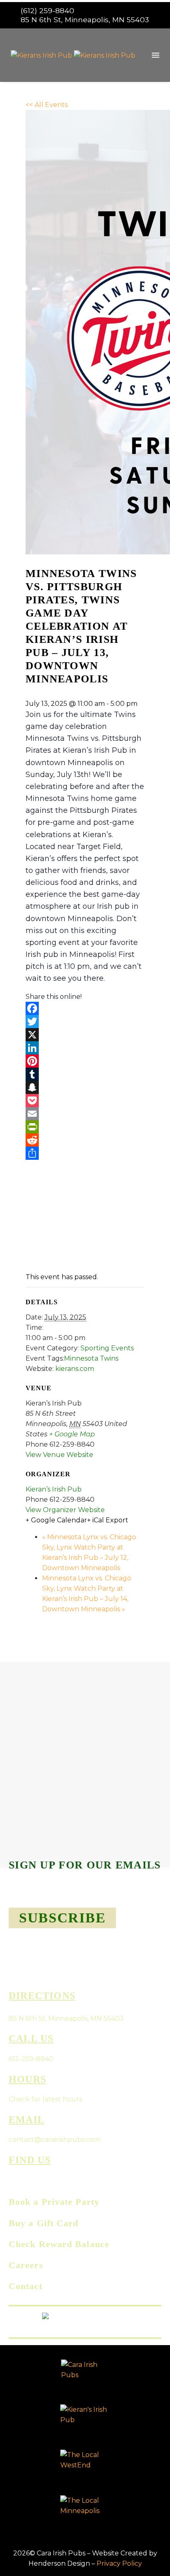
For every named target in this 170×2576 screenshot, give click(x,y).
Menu (156, 55)
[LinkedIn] (85, 1048)
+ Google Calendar (56, 1520)
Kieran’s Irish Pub (54, 1489)
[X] (85, 1035)
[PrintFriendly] (85, 1127)
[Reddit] (85, 1140)
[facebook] (13, 2179)
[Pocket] (85, 1101)
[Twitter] (85, 1022)
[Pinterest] (85, 1061)
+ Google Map (72, 1434)
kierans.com (75, 1369)
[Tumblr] (85, 1074)
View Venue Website (59, 1455)
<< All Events (47, 105)
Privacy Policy (119, 2563)
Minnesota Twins (91, 1358)
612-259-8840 (31, 2059)
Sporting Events (107, 1348)
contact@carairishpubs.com (54, 2140)
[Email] (85, 1114)
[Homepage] (73, 55)
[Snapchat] (85, 1087)
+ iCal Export (108, 1520)
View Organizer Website (65, 1510)
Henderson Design (59, 2563)
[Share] (85, 1153)
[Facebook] (85, 1008)
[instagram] (31, 2179)
